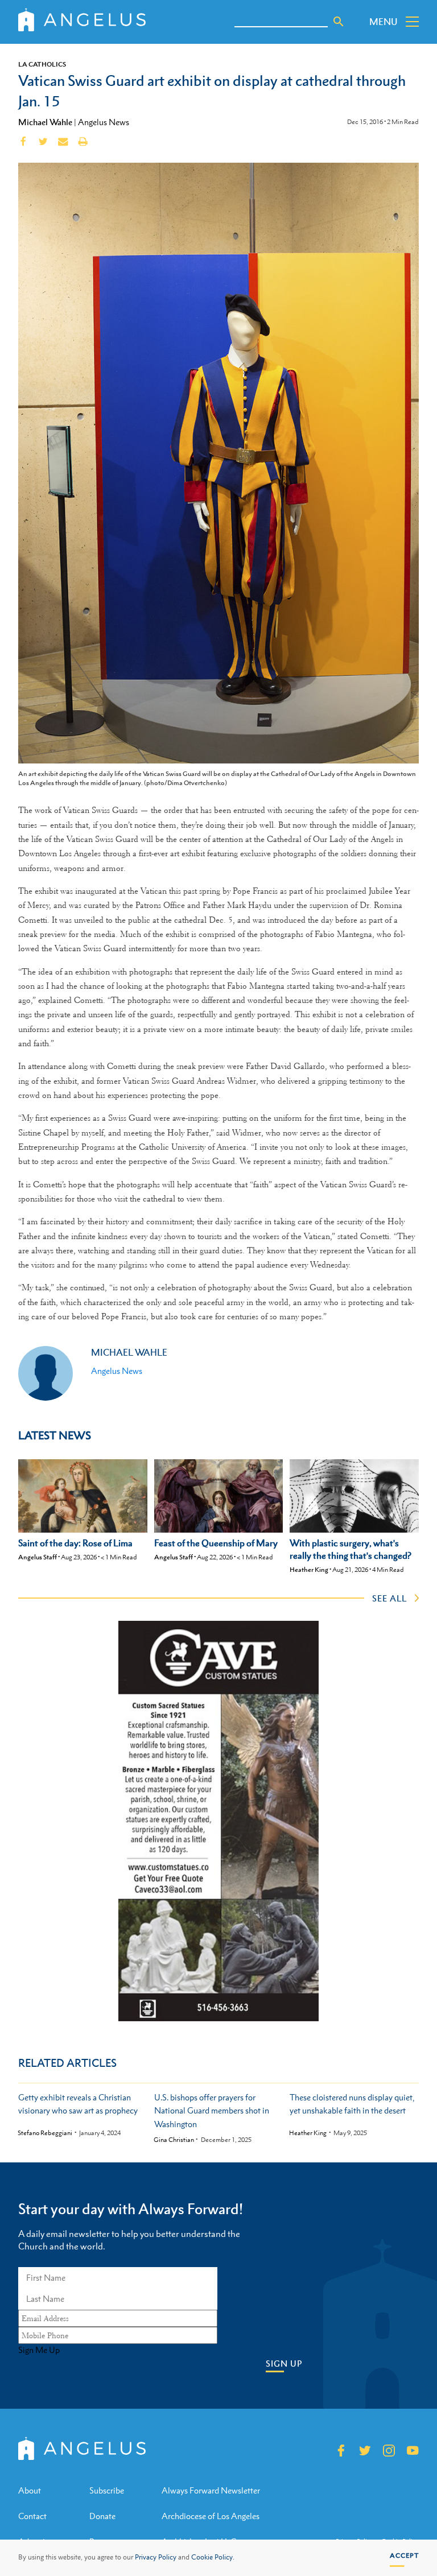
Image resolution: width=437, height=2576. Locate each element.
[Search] (339, 22)
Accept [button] (404, 2556)
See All (389, 1598)
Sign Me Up (39, 2350)
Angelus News (104, 122)
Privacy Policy (156, 2557)
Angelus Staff (38, 1557)
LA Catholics (42, 64)
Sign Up (284, 2364)
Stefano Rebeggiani (45, 2133)
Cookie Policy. (213, 2557)
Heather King (309, 1570)
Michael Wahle (45, 122)
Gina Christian (174, 2140)
